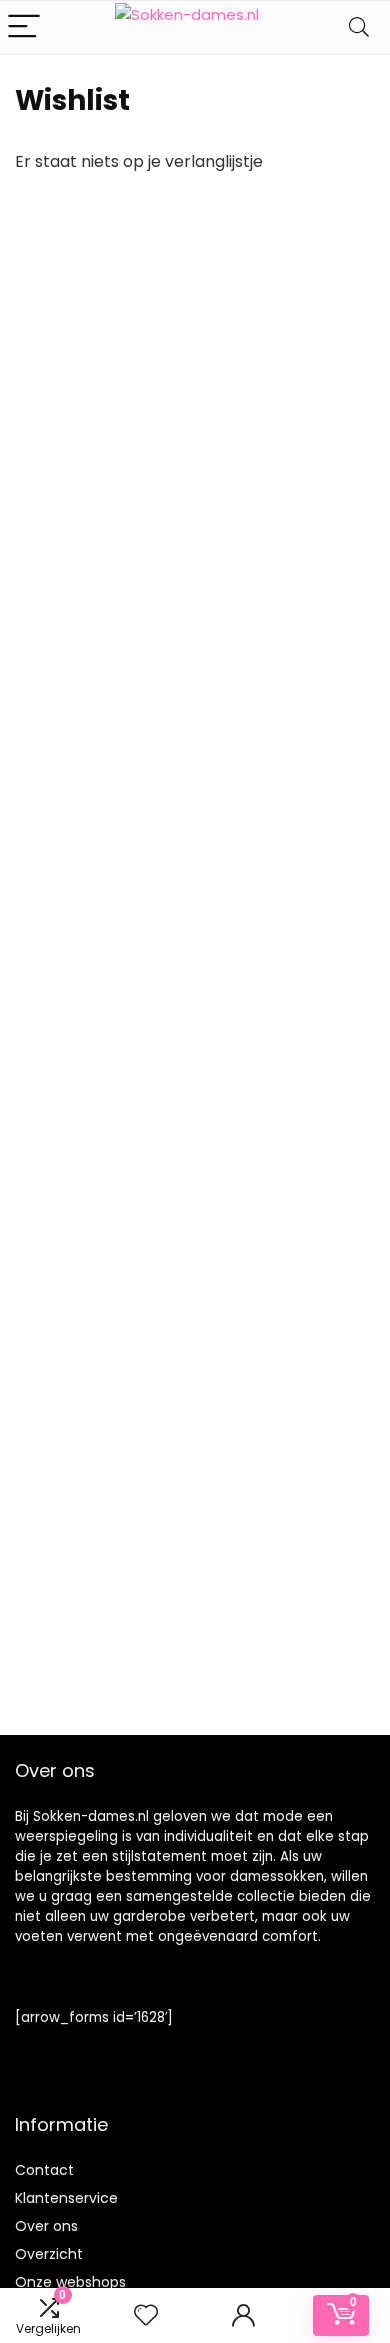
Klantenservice (66, 2198)
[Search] (359, 27)
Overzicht (49, 2254)
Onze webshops (70, 2282)
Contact (44, 2170)
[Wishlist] (146, 2315)
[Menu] (24, 27)
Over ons (46, 2226)
